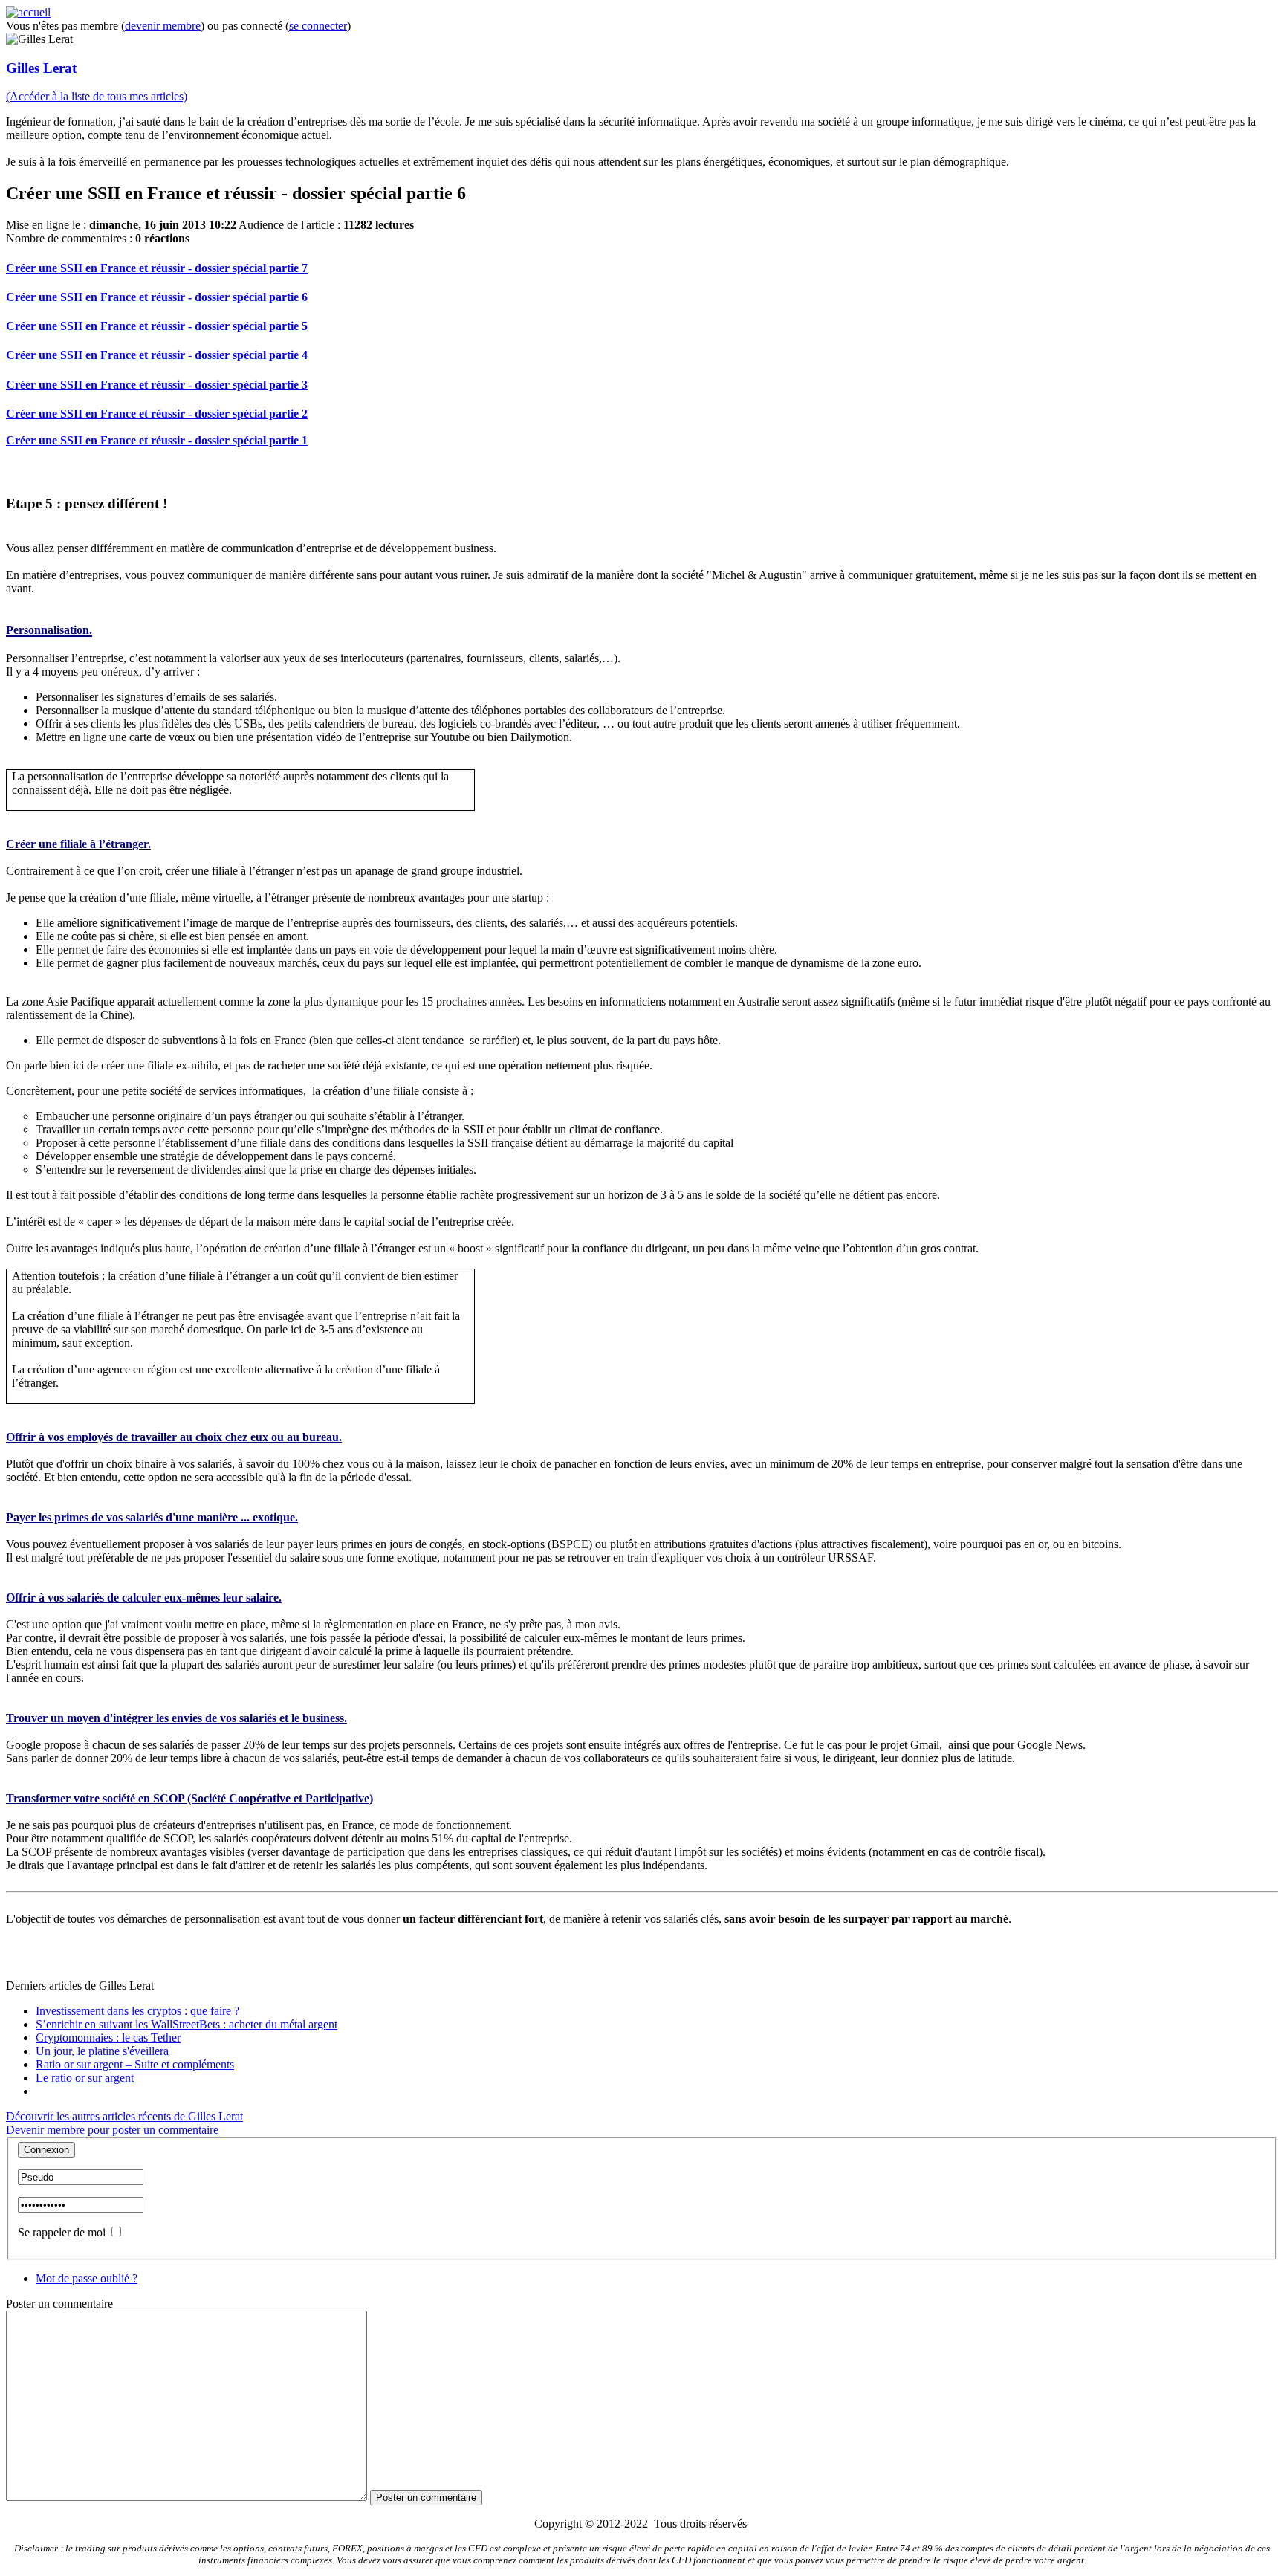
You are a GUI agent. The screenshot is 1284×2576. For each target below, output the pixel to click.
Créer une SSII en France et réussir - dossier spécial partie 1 (157, 440)
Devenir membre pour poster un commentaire (112, 2130)
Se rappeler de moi (62, 2232)
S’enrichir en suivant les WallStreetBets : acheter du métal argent (187, 2024)
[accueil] (28, 12)
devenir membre (163, 26)
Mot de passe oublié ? (87, 2278)
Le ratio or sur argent (85, 2078)
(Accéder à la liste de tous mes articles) (97, 96)
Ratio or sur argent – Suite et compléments (135, 2064)
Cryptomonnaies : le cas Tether (108, 2038)
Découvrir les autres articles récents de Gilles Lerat (124, 2116)
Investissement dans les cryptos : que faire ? (137, 2011)
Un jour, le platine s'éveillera (102, 2051)
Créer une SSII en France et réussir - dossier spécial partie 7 (157, 268)
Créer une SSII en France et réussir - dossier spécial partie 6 (157, 297)
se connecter (318, 26)
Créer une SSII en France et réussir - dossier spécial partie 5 (157, 326)
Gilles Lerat (41, 68)
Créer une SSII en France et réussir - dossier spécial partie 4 (157, 355)
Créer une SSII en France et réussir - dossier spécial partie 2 (157, 414)
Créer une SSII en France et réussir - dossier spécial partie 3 (157, 385)
